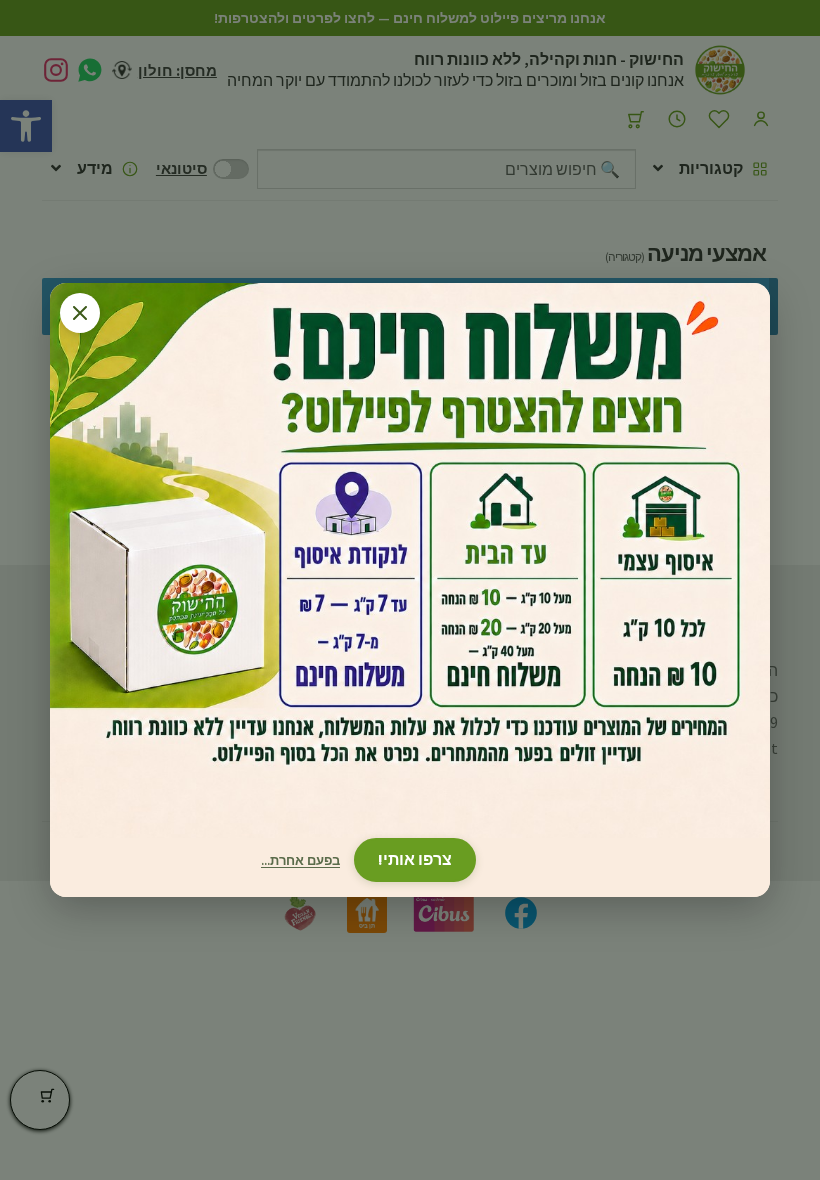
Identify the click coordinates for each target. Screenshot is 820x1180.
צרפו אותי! (415, 859)
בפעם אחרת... (300, 860)
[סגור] (80, 313)
